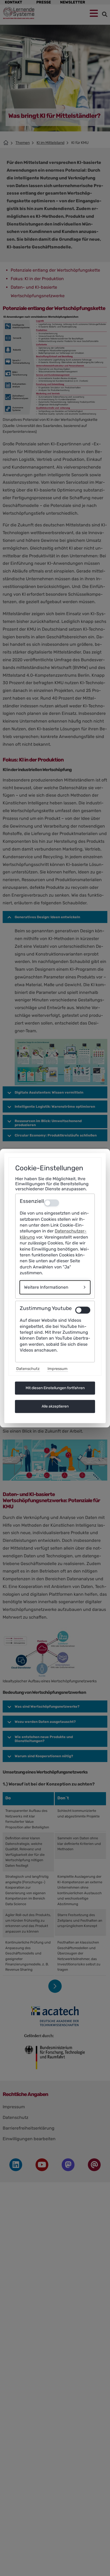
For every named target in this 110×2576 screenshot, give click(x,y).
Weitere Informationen (46, 1287)
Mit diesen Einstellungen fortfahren (55, 1388)
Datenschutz (28, 1369)
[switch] (83, 1310)
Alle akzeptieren (55, 1406)
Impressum (58, 1369)
